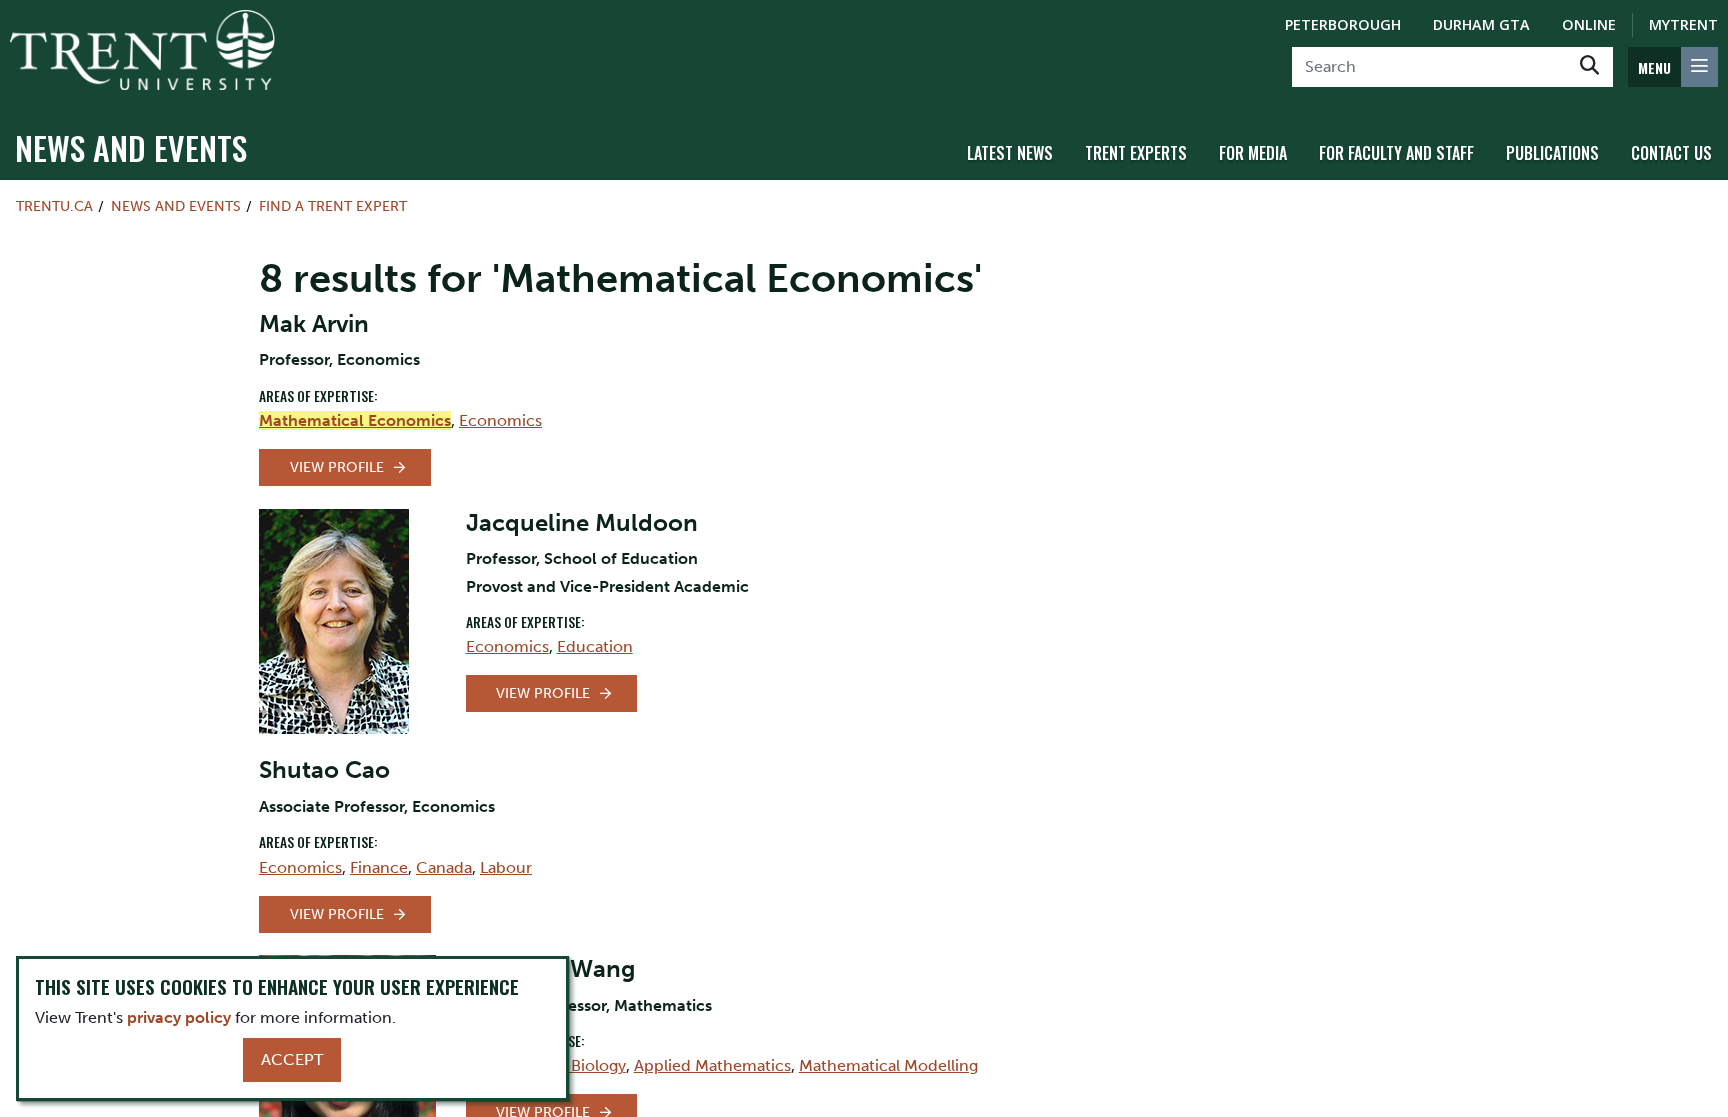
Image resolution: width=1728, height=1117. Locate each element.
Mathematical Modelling (888, 1065)
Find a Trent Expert (333, 206)
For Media (1253, 153)
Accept (292, 1059)
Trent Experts (1136, 153)
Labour (506, 867)
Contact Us (1671, 153)
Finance (379, 867)
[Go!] (1589, 67)
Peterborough (1343, 24)
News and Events (131, 147)
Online (1589, 24)
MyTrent (1683, 24)
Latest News (1010, 153)
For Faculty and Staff (1396, 153)
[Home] (142, 50)
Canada (444, 867)
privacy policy (179, 1017)
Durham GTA (1481, 24)
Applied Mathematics (712, 1065)
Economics (500, 420)
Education (595, 646)
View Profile (337, 467)
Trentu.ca (54, 206)
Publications (1552, 153)
